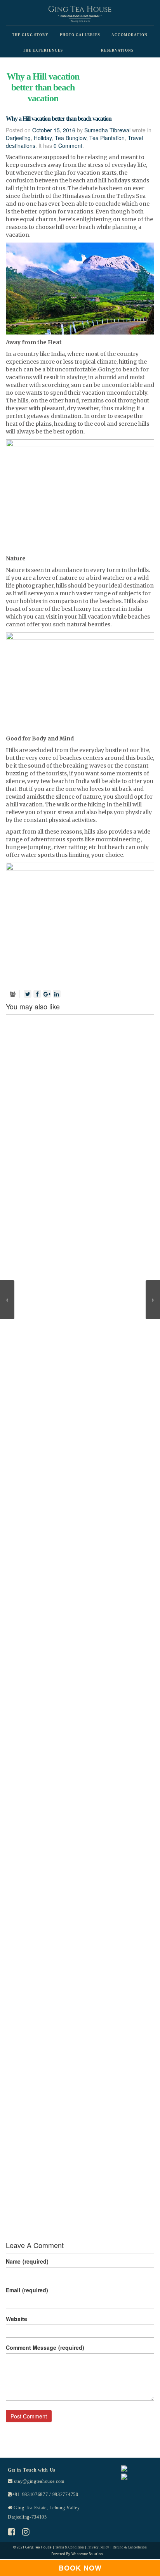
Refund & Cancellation (130, 2547)
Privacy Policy (98, 2547)
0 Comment (68, 146)
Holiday (43, 138)
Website (17, 2319)
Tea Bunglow (70, 138)
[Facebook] (37, 994)
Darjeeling (18, 138)
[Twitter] (28, 994)
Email (27, 2290)
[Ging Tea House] (80, 14)
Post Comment (29, 2416)
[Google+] (47, 994)
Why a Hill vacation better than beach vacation (59, 119)
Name (27, 2261)
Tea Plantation (107, 138)
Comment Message (45, 2347)
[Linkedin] (57, 994)
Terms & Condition (70, 2547)
